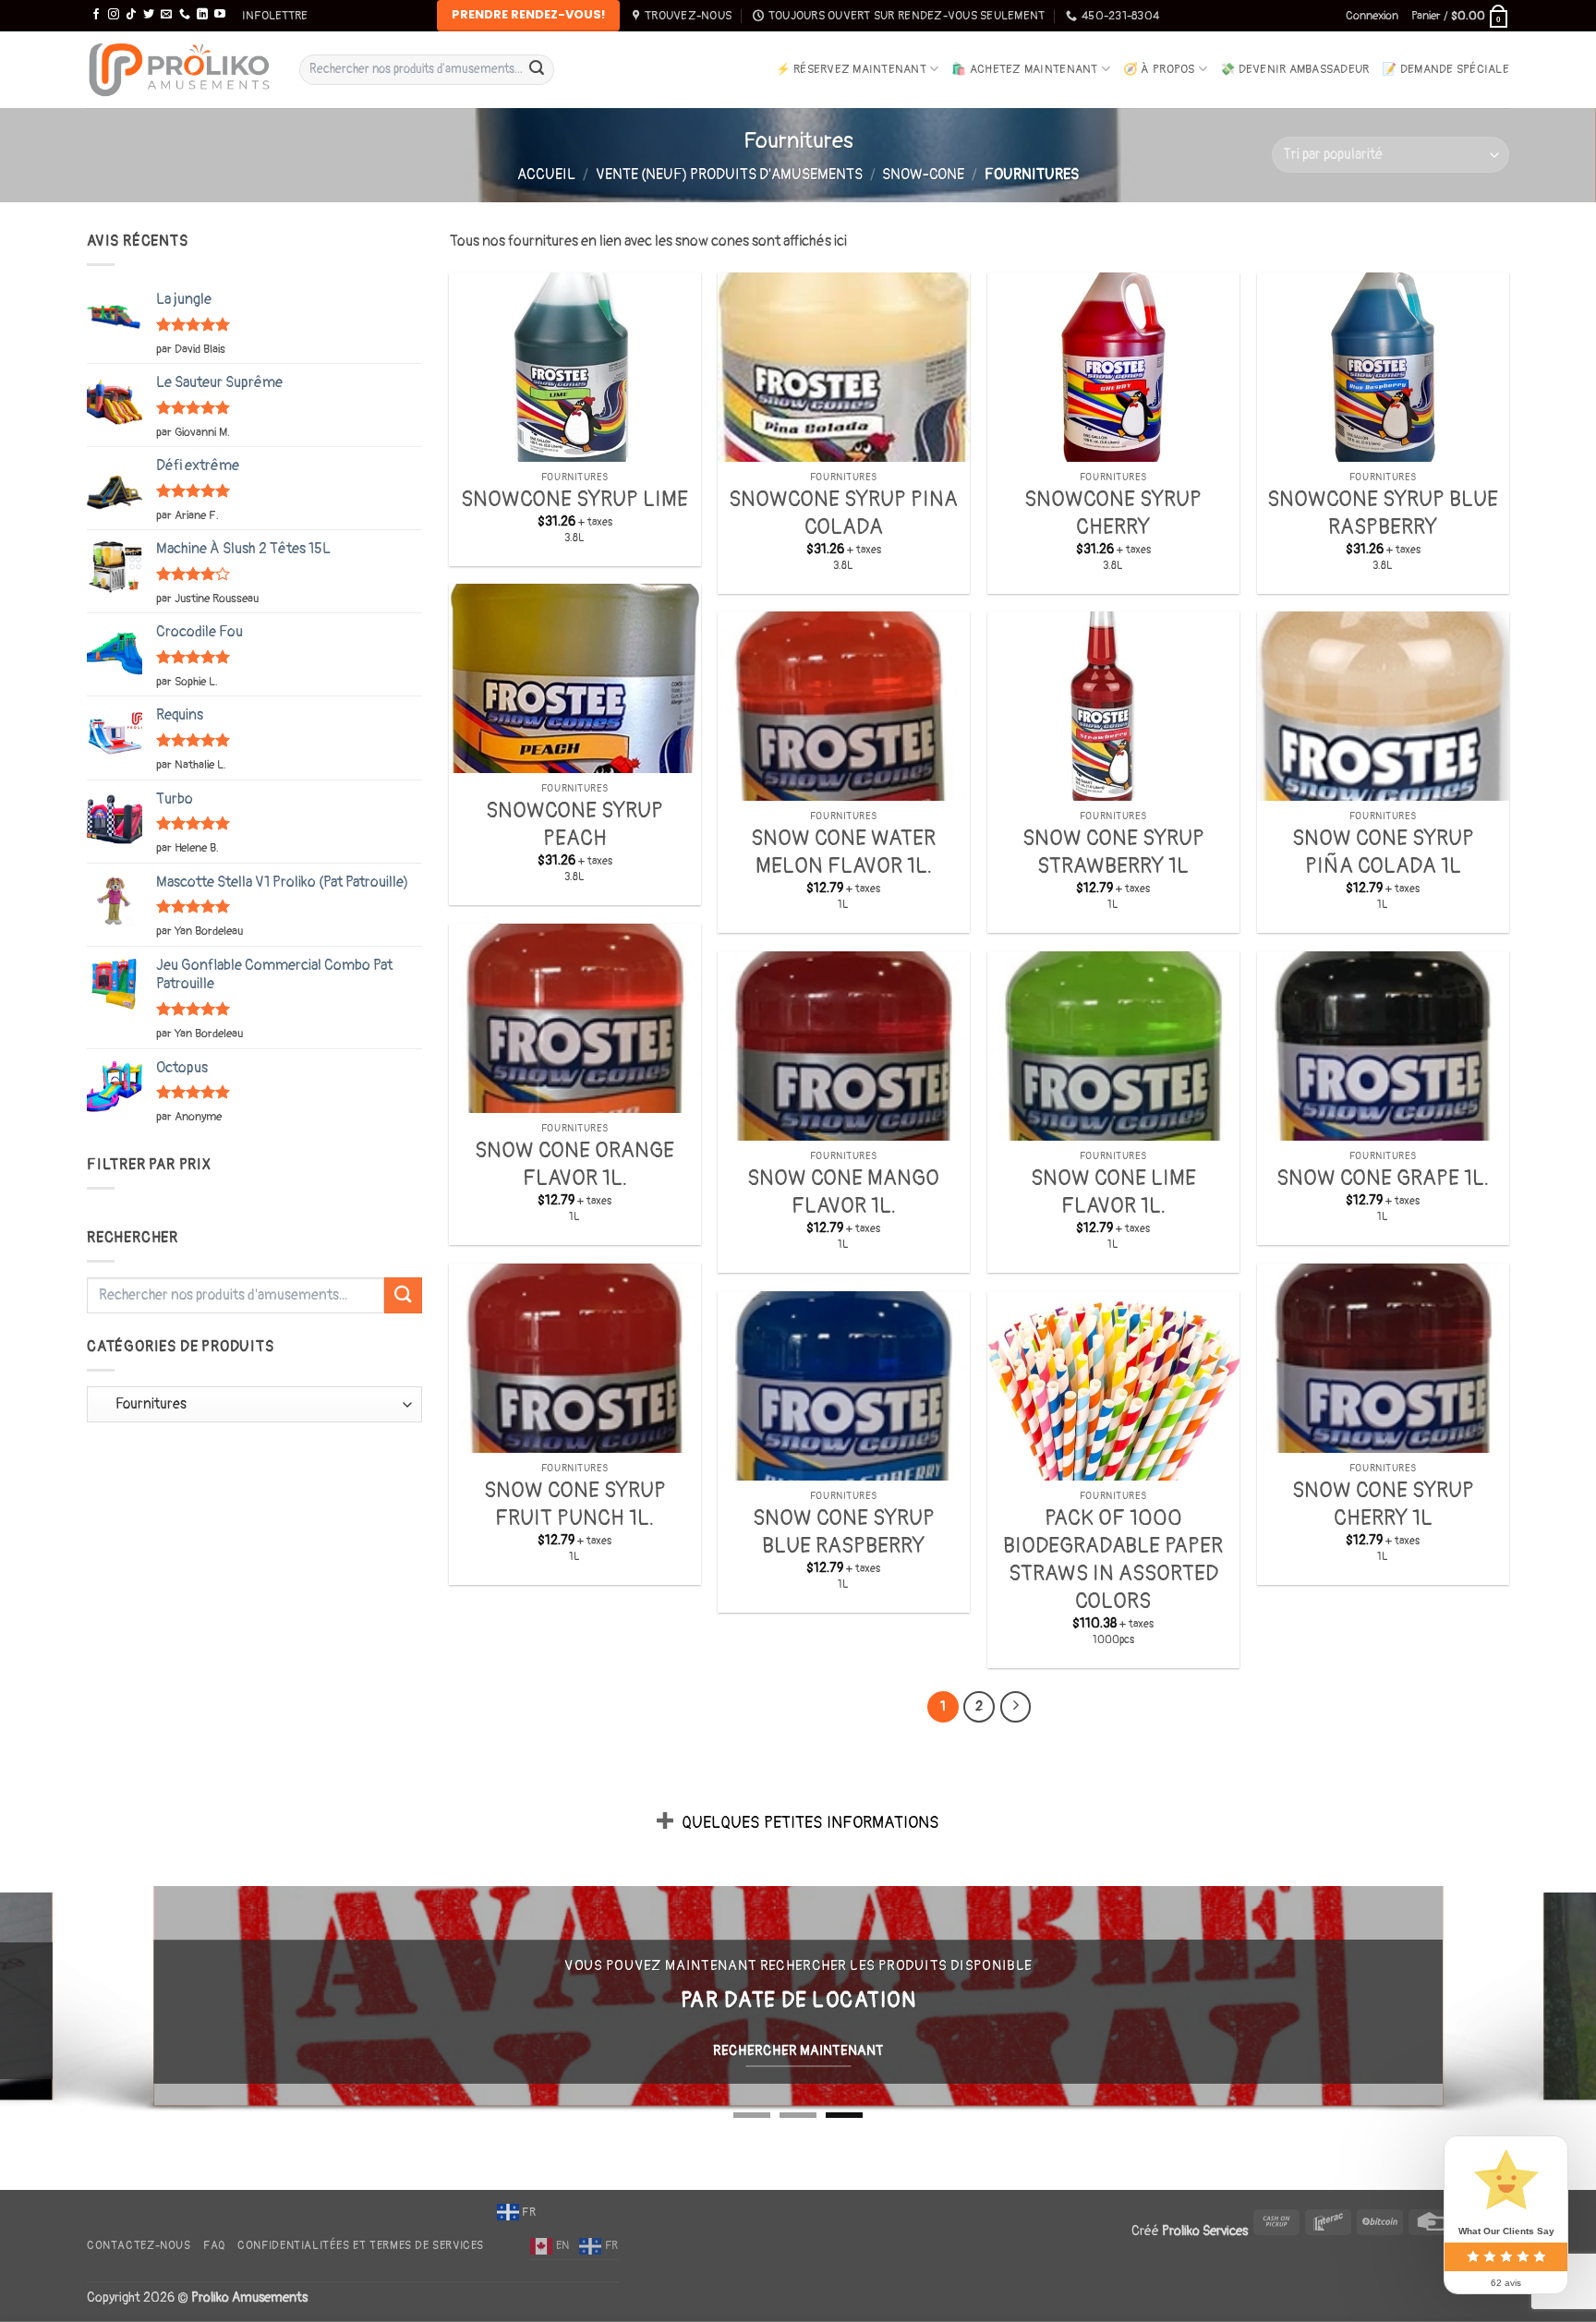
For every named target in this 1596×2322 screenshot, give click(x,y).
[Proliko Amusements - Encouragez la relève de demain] (179, 70)
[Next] (1016, 1707)
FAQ (214, 2246)
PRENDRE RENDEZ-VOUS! (528, 14)
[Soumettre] (537, 69)
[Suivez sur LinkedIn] (202, 15)
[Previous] (55, 2001)
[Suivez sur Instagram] (114, 15)
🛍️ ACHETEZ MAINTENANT (1024, 69)
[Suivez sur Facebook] (96, 15)
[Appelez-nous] (185, 15)
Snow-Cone (923, 175)
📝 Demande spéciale (1445, 69)
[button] (275, 16)
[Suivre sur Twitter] (149, 15)
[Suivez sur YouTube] (220, 15)
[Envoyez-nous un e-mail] (166, 15)
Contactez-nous (139, 2246)
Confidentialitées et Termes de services (361, 2246)
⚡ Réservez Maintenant (851, 69)
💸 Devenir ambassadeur (1294, 69)
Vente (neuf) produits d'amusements (729, 175)
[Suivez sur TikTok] (131, 15)
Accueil (546, 175)
